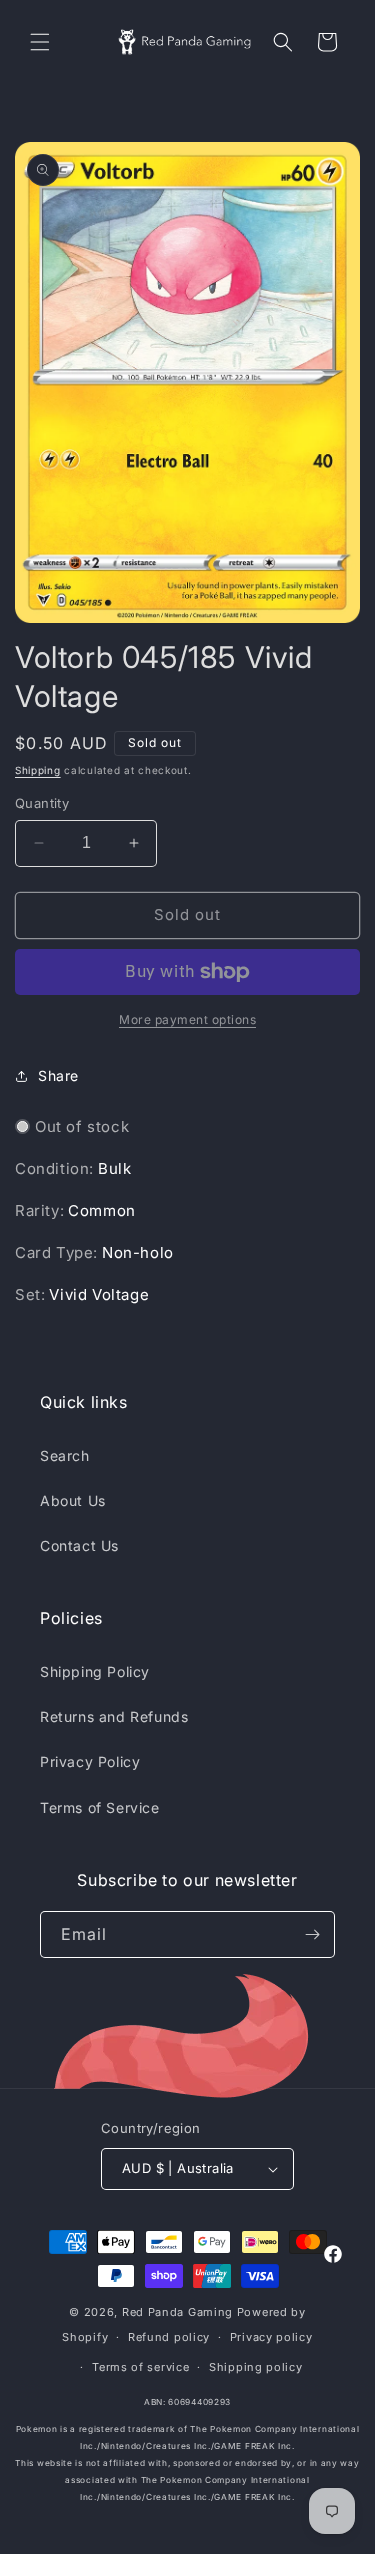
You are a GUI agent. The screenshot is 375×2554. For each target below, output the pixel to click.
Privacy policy (271, 2337)
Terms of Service (100, 1807)
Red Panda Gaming (177, 2312)
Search (65, 1455)
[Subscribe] (312, 1934)
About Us (73, 1500)
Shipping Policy (95, 1671)
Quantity (42, 803)
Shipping (38, 770)
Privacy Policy (90, 1761)
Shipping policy (256, 2367)
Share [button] (58, 1075)
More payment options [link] (187, 1019)
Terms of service (140, 2367)
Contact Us (79, 1545)
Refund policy (169, 2337)
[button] (40, 42)
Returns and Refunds (114, 1716)
